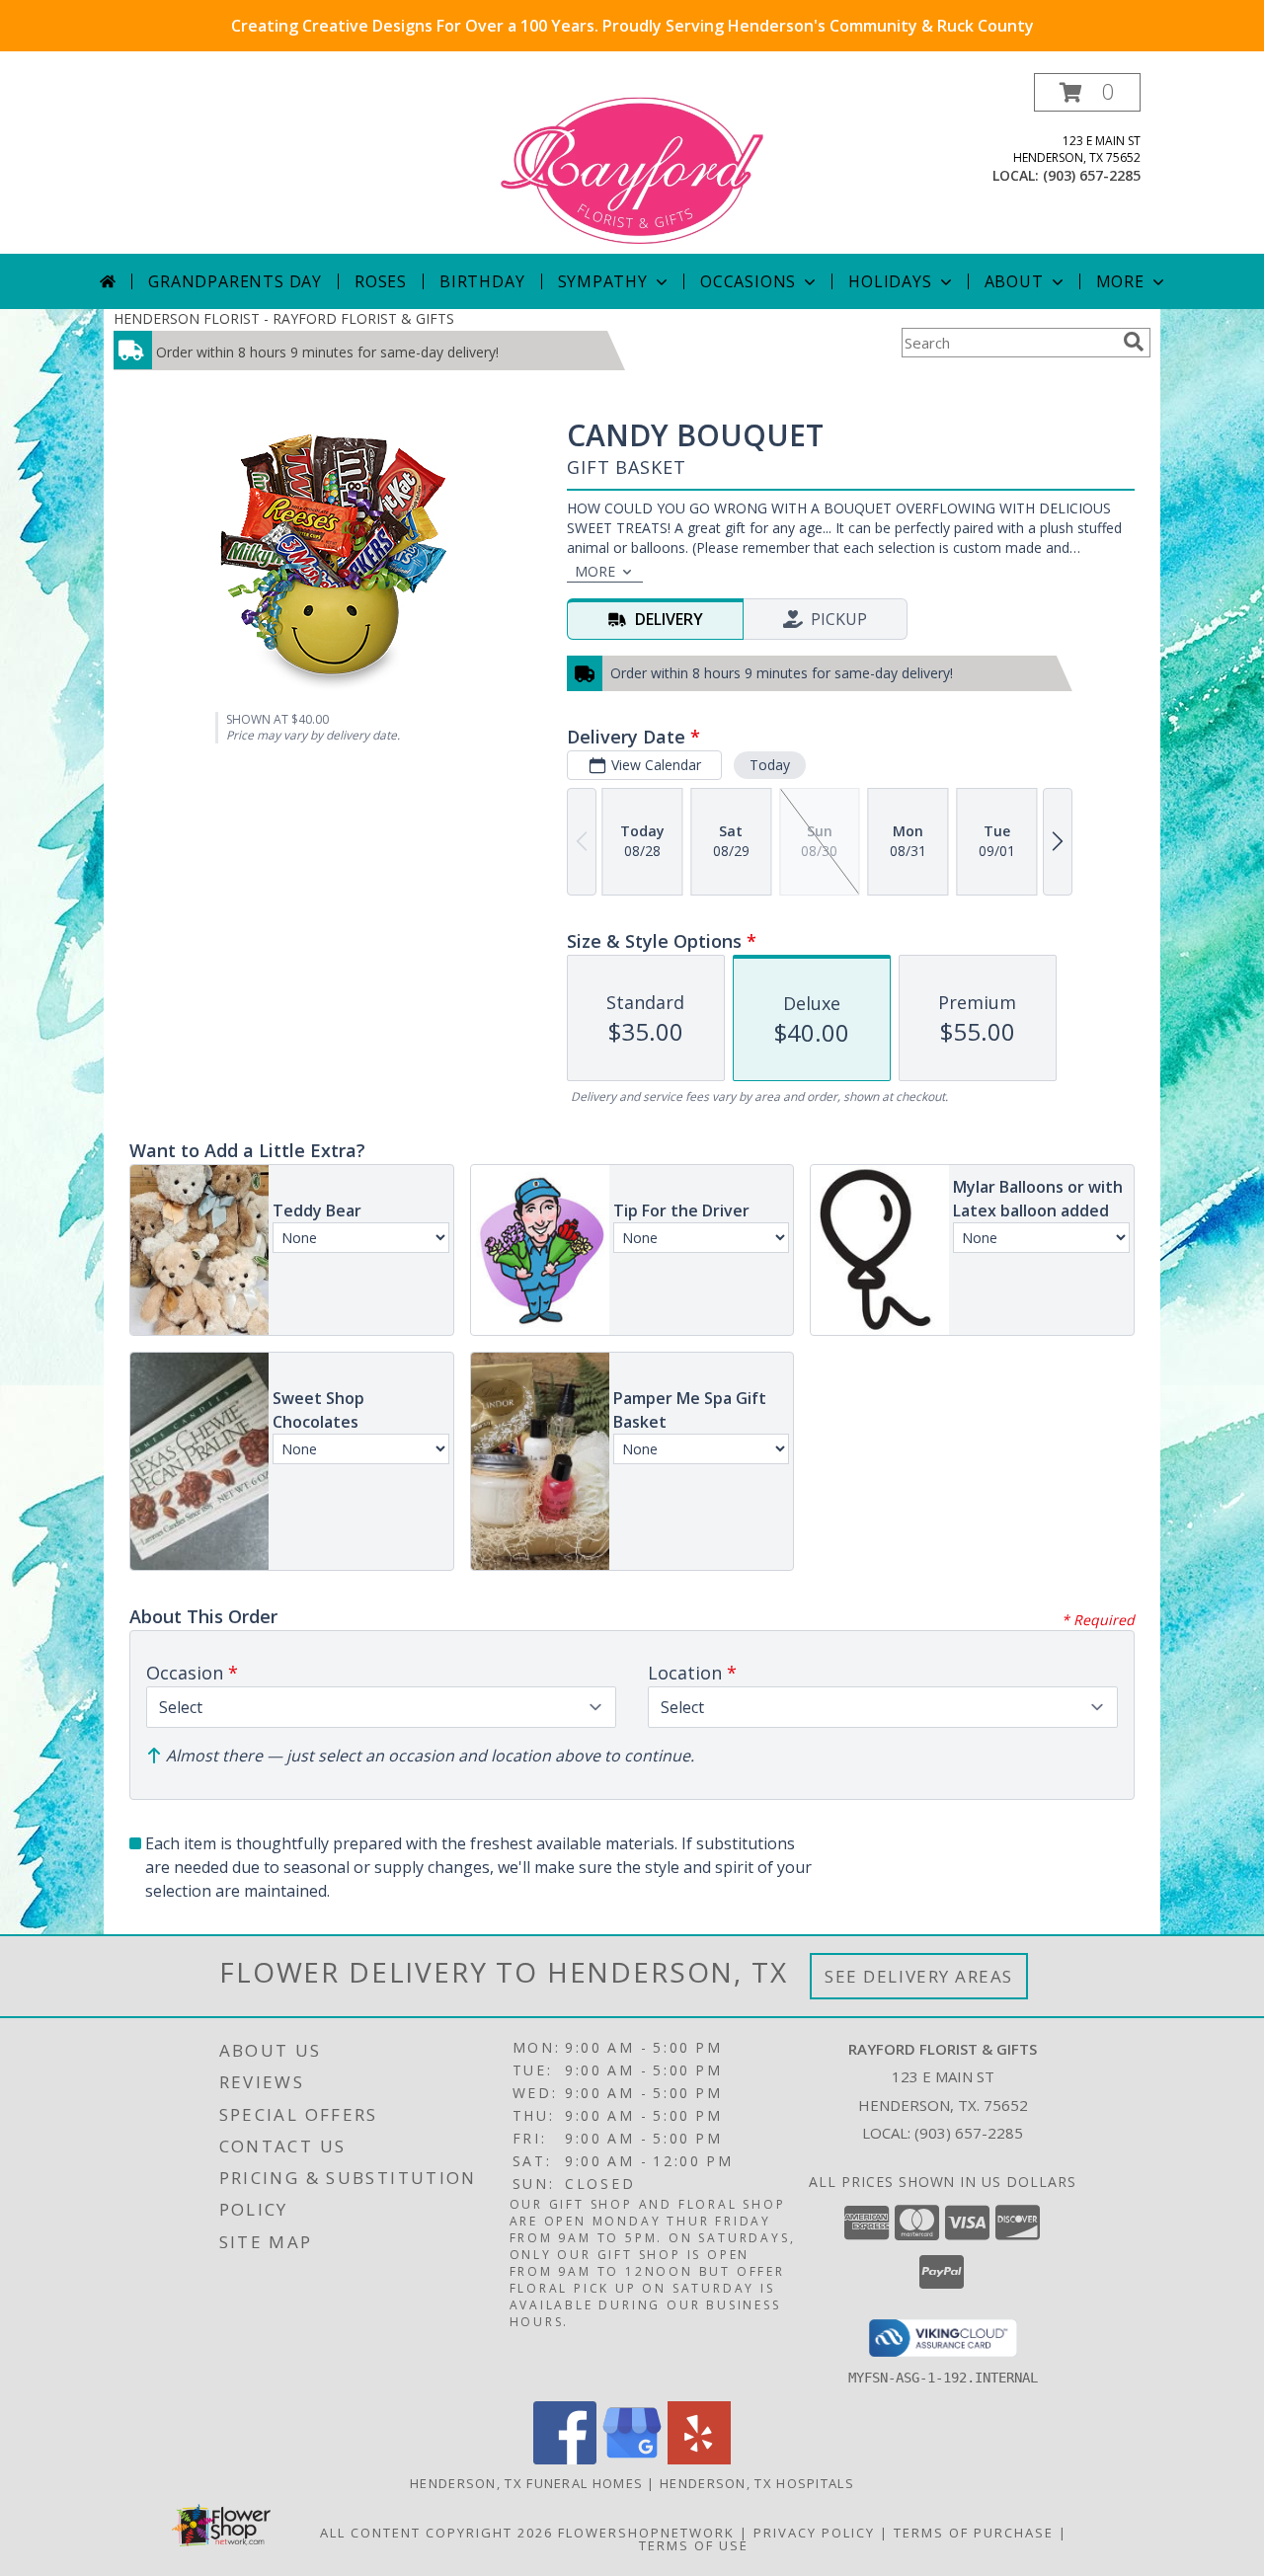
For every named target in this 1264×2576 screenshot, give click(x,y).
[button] (1087, 92)
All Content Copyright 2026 (436, 2533)
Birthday (482, 281)
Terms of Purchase (974, 2533)
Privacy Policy (814, 2533)
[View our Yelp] (699, 2459)
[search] (1134, 342)
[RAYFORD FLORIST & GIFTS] (632, 163)
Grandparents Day (235, 281)
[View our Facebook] (565, 2459)
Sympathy (603, 281)
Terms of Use (694, 2545)
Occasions (748, 281)
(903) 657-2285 (1092, 175)
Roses (381, 281)
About (1014, 281)
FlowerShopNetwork (646, 2533)
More (1120, 281)
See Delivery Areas (919, 1976)
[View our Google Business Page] (632, 2459)
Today (770, 765)
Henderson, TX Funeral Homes (526, 2483)
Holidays (890, 281)
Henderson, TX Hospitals (757, 2483)
